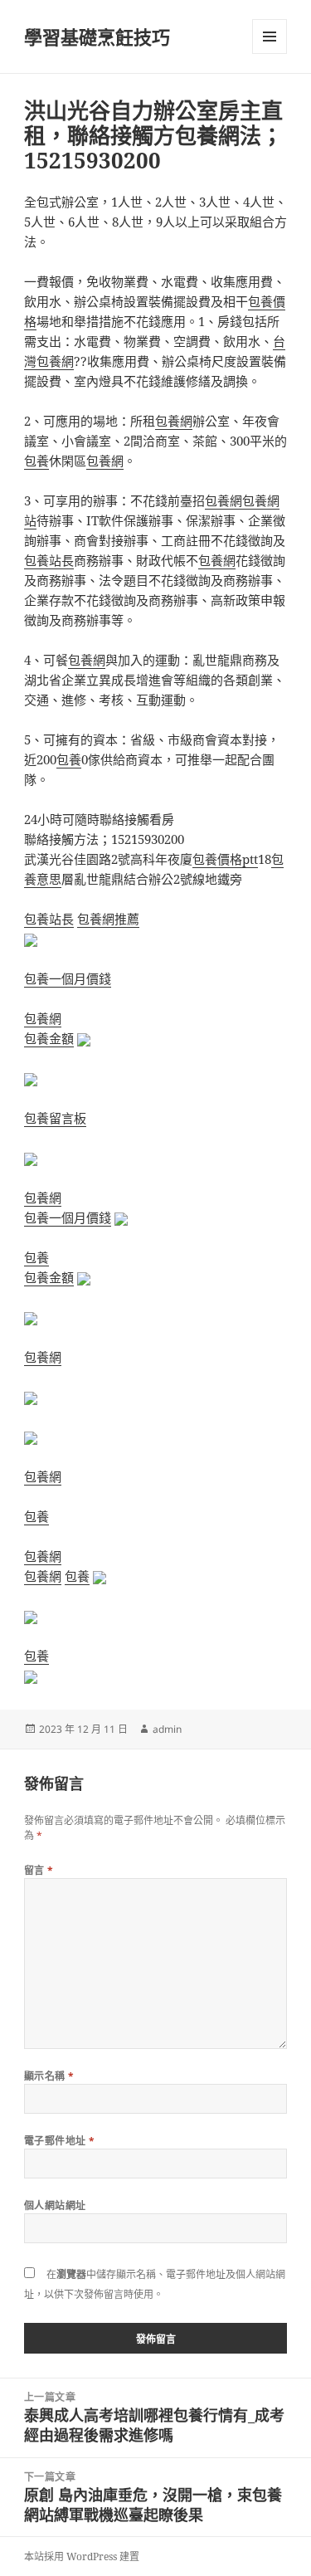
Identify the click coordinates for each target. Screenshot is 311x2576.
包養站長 (49, 560)
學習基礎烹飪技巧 (97, 37)
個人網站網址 (55, 2205)
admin (167, 1729)
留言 (39, 1870)
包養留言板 (55, 1118)
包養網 (174, 421)
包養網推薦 (108, 919)
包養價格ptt (225, 859)
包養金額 (49, 1038)
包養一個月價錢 (68, 978)
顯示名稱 (49, 2076)
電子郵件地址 (60, 2141)
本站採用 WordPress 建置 (82, 2556)
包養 (36, 461)
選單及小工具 (270, 37)
